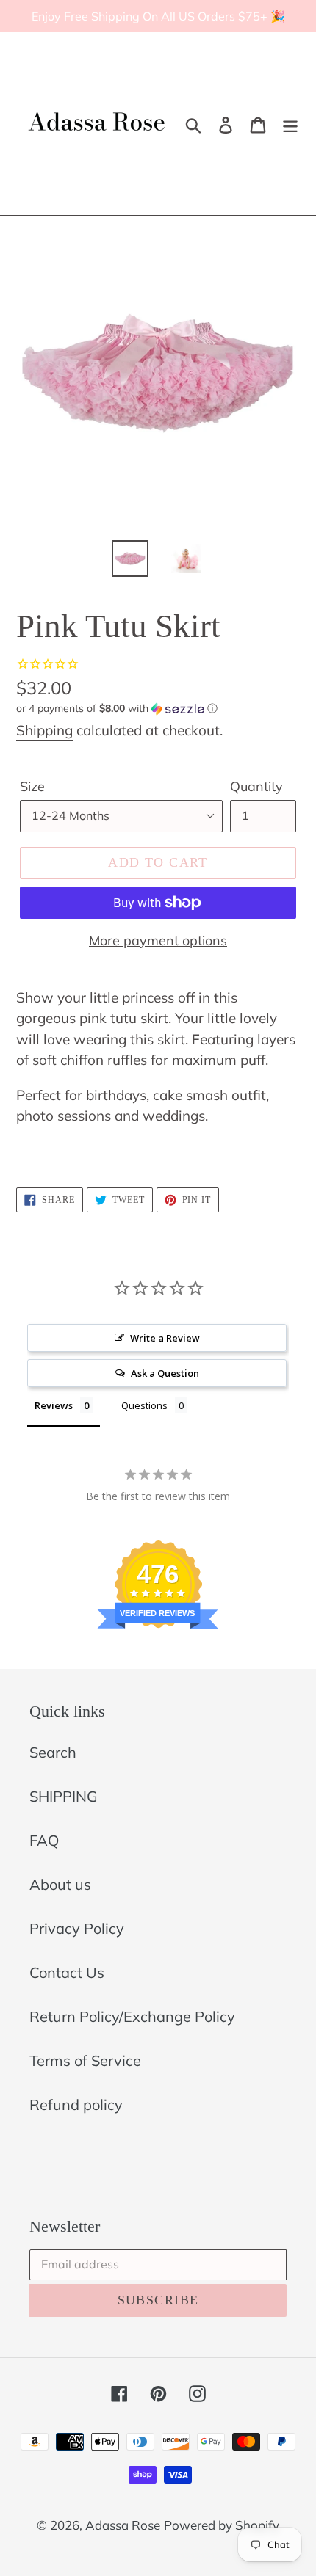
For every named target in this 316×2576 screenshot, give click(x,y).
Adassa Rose (123, 2525)
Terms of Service (85, 2060)
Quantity (256, 786)
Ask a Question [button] (165, 1373)
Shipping (44, 730)
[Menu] (290, 124)
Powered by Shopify (222, 2525)
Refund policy (76, 2104)
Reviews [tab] (54, 1405)
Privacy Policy (77, 1928)
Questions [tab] (144, 1405)
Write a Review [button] (165, 1338)
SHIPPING (64, 1796)
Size (32, 786)
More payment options (158, 940)
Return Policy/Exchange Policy (132, 2016)
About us (60, 1884)
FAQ (44, 1840)
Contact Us (67, 1972)
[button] (158, 709)
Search (53, 1752)
